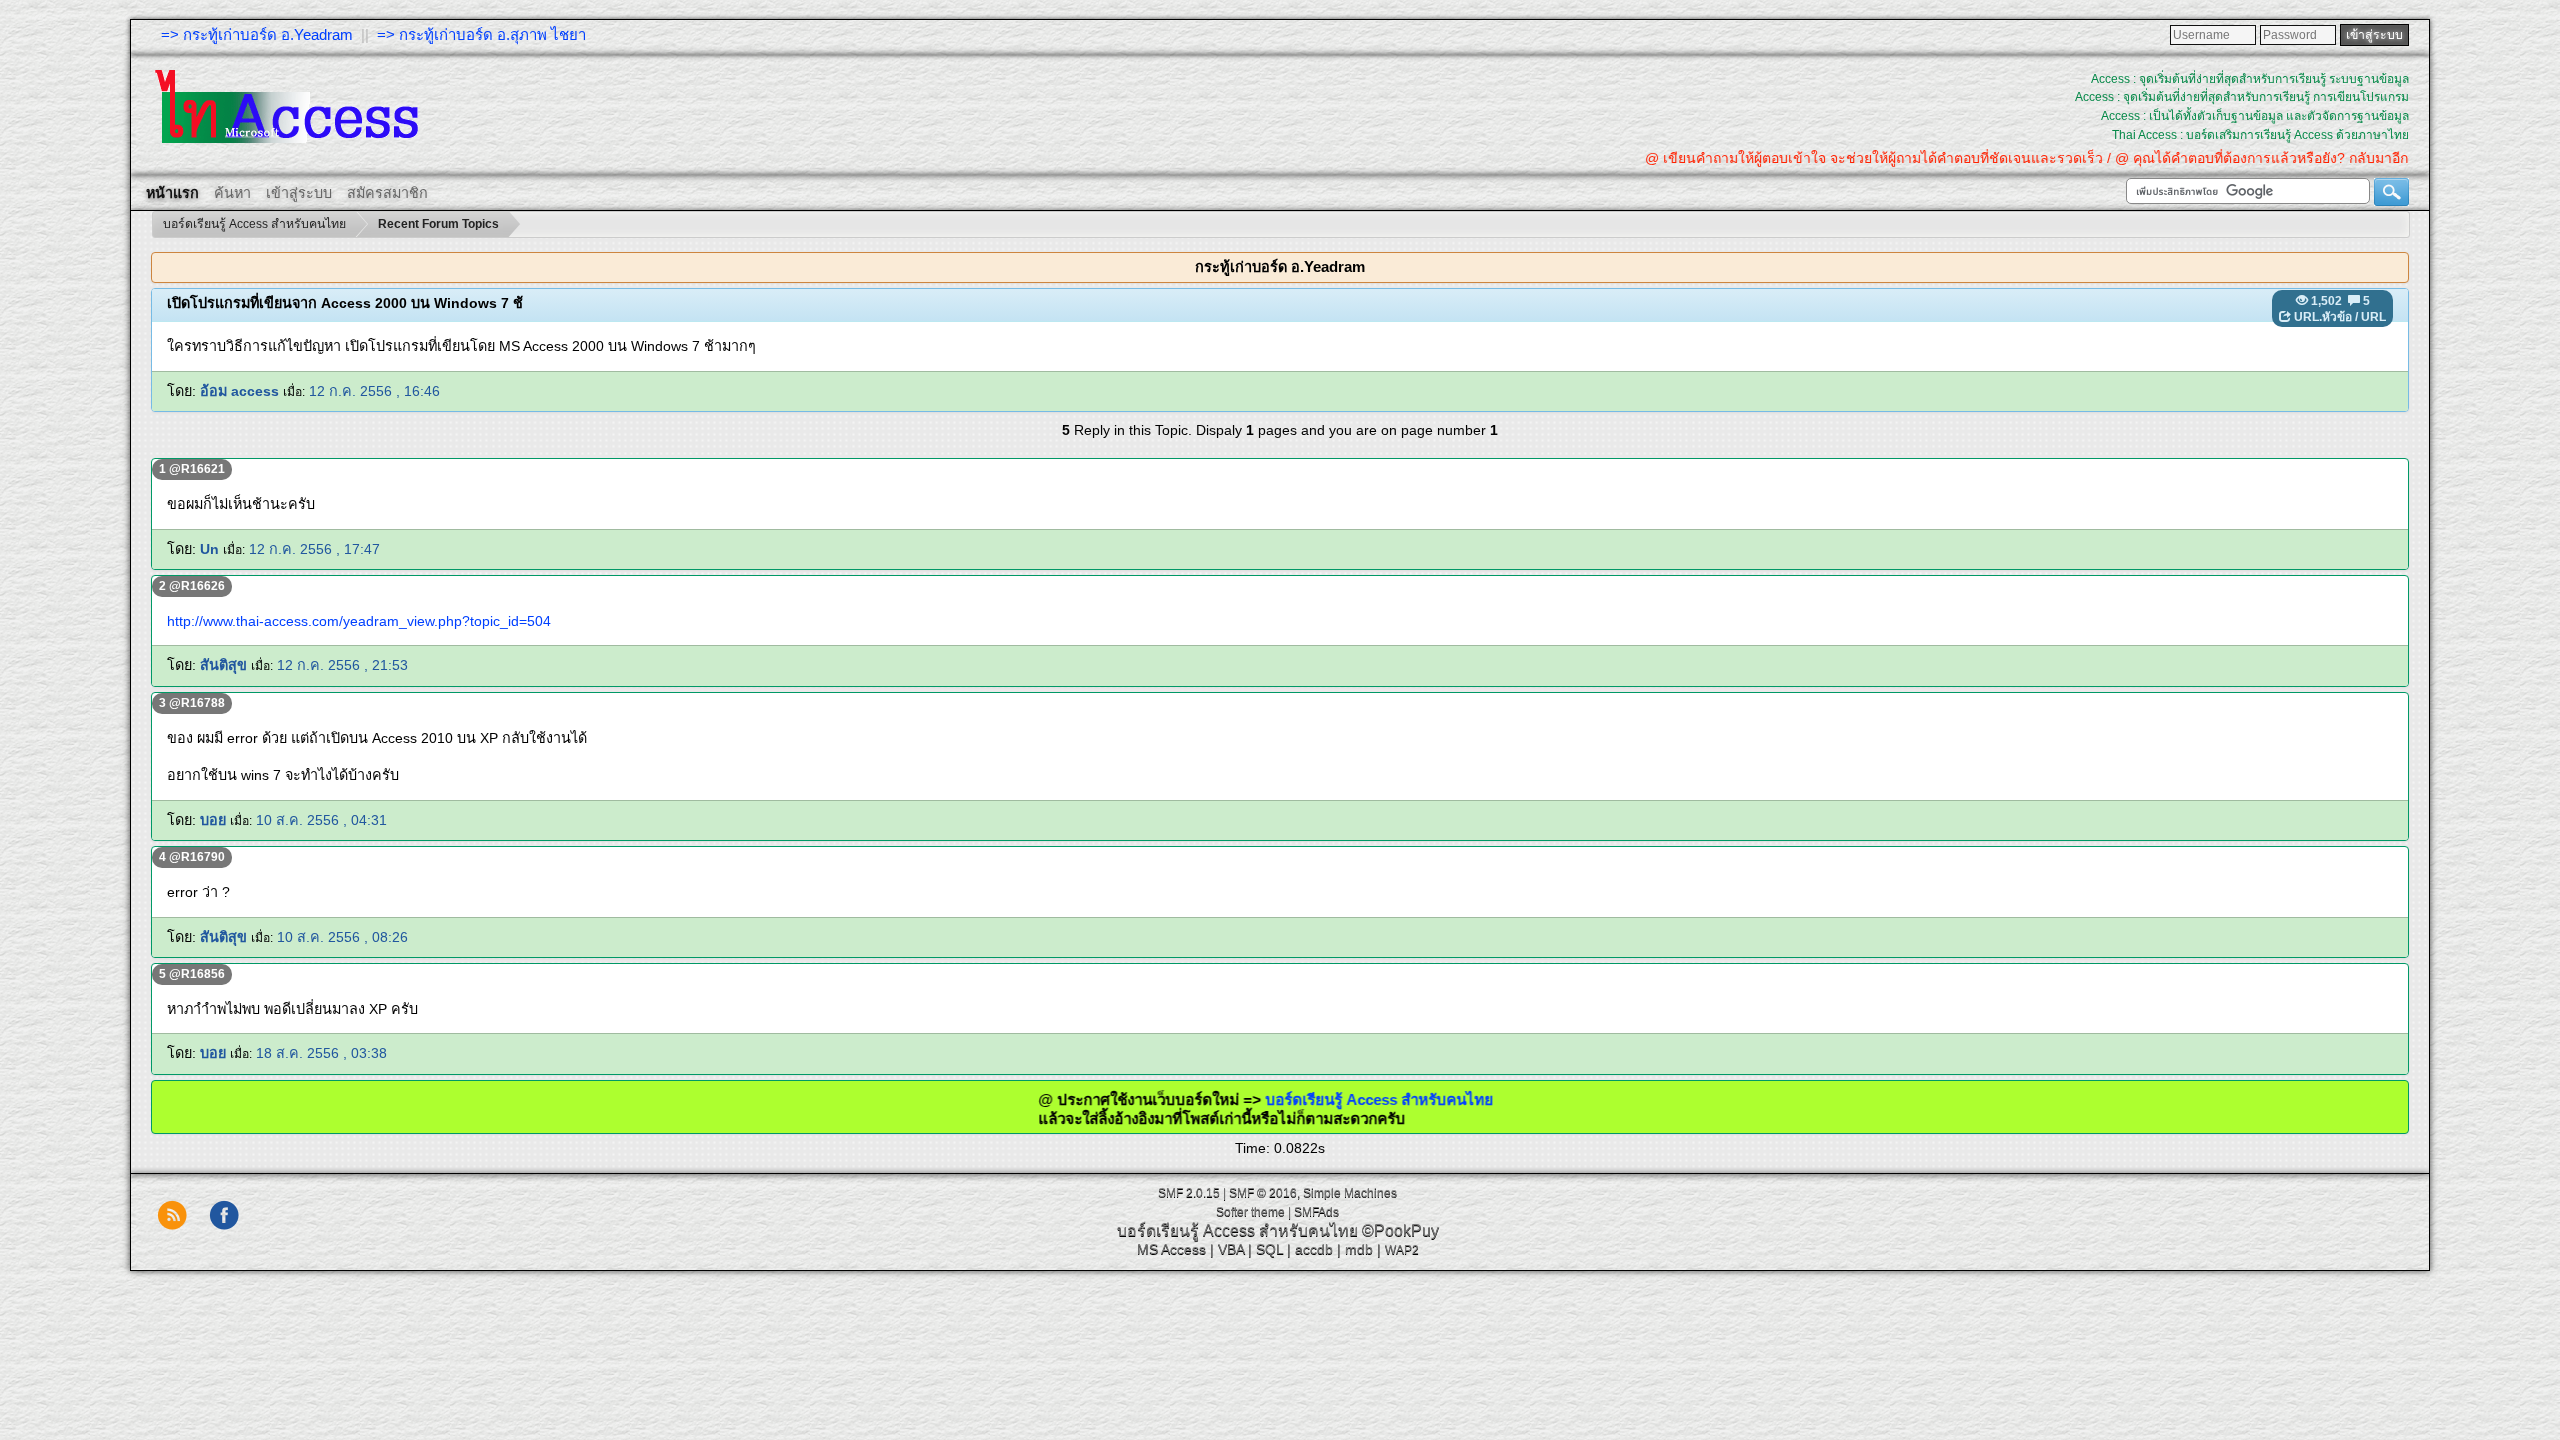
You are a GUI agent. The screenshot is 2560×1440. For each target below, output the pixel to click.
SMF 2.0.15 (1189, 1193)
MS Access (1171, 1249)
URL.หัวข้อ (2323, 317)
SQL (1269, 1249)
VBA (1231, 1249)
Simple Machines (1350, 1193)
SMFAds (1316, 1212)
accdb (1314, 1249)
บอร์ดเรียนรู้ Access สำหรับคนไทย (1318, 1099)
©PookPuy (1400, 1230)
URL (2373, 317)
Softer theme (1250, 1212)
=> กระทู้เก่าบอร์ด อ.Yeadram (257, 34)
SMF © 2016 (1263, 1193)
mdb (1359, 1249)
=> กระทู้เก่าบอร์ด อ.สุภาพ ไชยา (481, 34)
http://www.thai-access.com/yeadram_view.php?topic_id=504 (359, 621)
